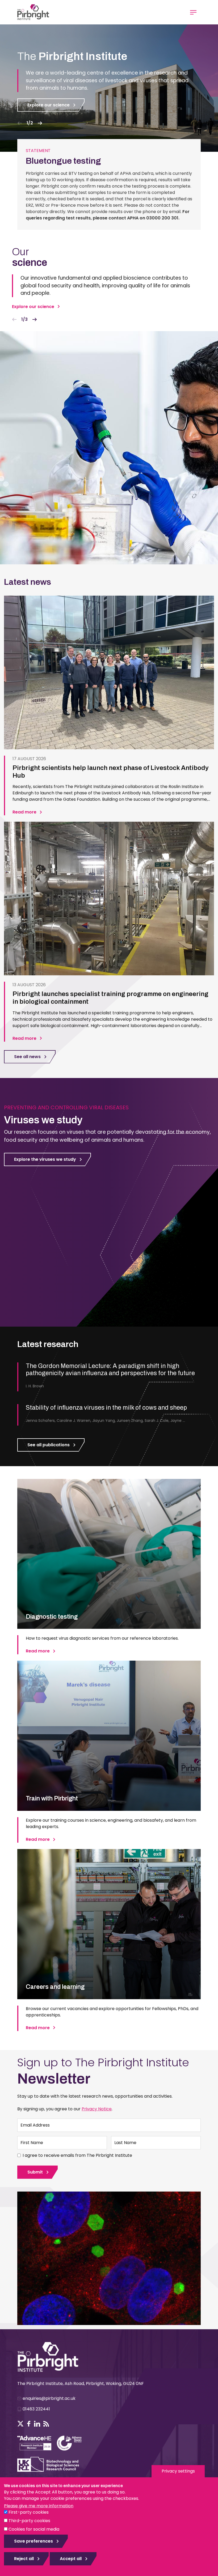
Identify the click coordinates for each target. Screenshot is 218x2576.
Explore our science (49, 105)
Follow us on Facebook (29, 2424)
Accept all (71, 2559)
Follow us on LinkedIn (37, 2424)
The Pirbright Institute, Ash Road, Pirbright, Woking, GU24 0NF (81, 2384)
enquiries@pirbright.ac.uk (49, 2398)
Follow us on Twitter (20, 2424)
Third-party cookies (29, 2521)
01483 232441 (36, 2409)
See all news (27, 1057)
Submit (35, 2172)
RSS (46, 2424)
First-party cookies (29, 2512)
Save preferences (33, 2541)
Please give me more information (39, 2506)
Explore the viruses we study (45, 1159)
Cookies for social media (34, 2529)
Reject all (24, 2559)
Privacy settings (178, 2471)
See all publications (49, 1445)
